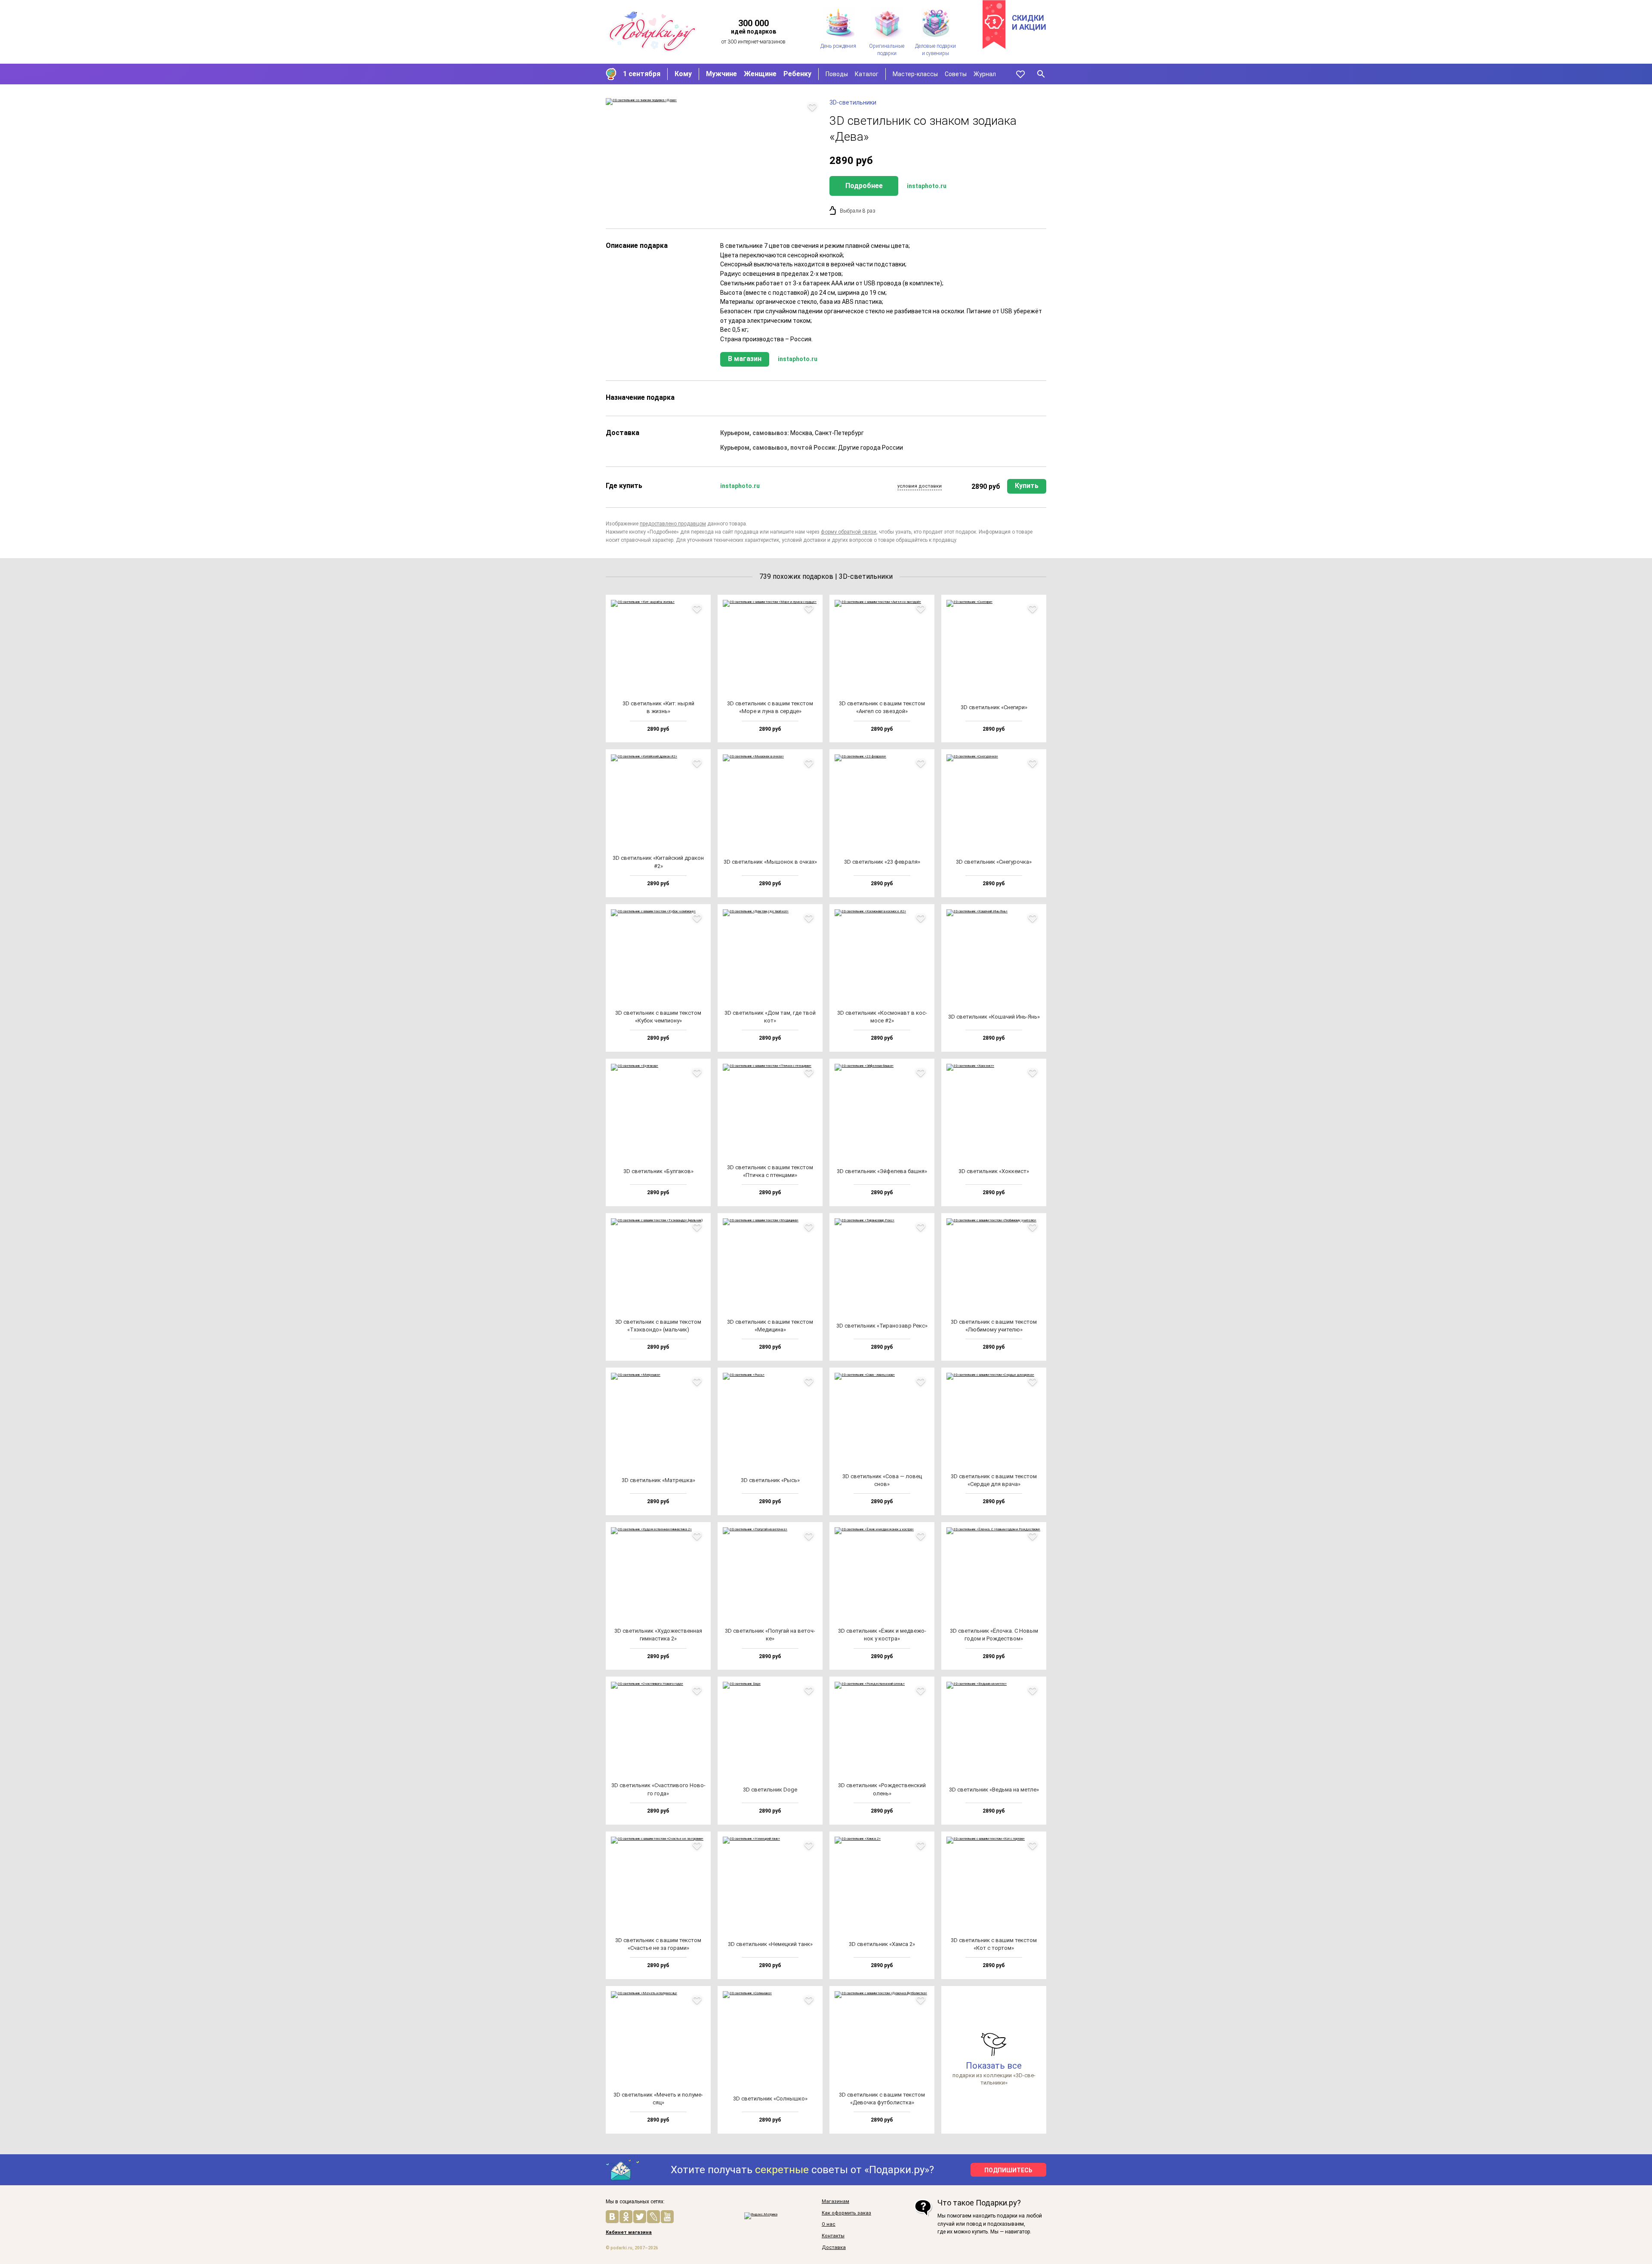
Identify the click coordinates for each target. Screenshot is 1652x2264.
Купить (1027, 486)
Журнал (985, 74)
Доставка (834, 2248)
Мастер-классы (915, 74)
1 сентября (642, 74)
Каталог (867, 74)
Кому (683, 74)
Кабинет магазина (629, 2233)
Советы (956, 74)
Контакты (833, 2236)
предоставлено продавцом (673, 524)
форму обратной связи (849, 532)
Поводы (837, 74)
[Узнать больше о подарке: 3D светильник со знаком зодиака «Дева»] (713, 102)
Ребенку (797, 74)
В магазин (745, 359)
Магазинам (835, 2202)
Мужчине (721, 74)
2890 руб (986, 486)
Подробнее (864, 186)
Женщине (760, 74)
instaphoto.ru (927, 186)
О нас (829, 2224)
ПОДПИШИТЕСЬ (1008, 2170)
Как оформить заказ (846, 2213)
